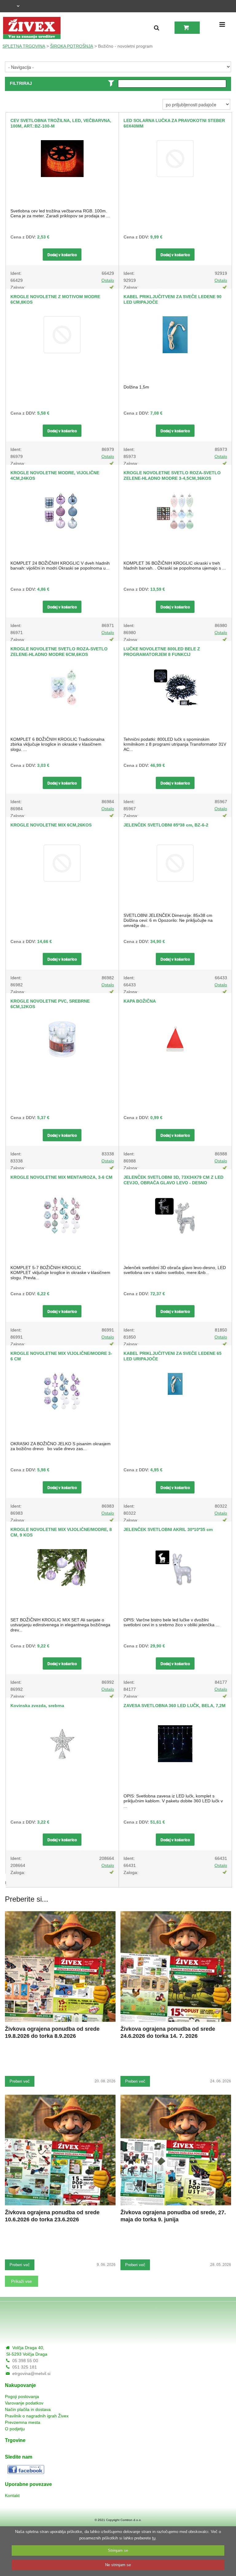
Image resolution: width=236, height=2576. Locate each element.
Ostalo (108, 280)
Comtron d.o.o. (131, 2520)
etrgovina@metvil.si (31, 2373)
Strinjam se (118, 2550)
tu (154, 2538)
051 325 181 (25, 2367)
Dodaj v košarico (62, 254)
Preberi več (20, 2081)
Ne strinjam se (118, 2565)
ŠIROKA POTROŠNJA (72, 46)
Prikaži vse (22, 2281)
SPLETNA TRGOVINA (24, 46)
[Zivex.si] (32, 28)
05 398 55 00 (25, 2361)
